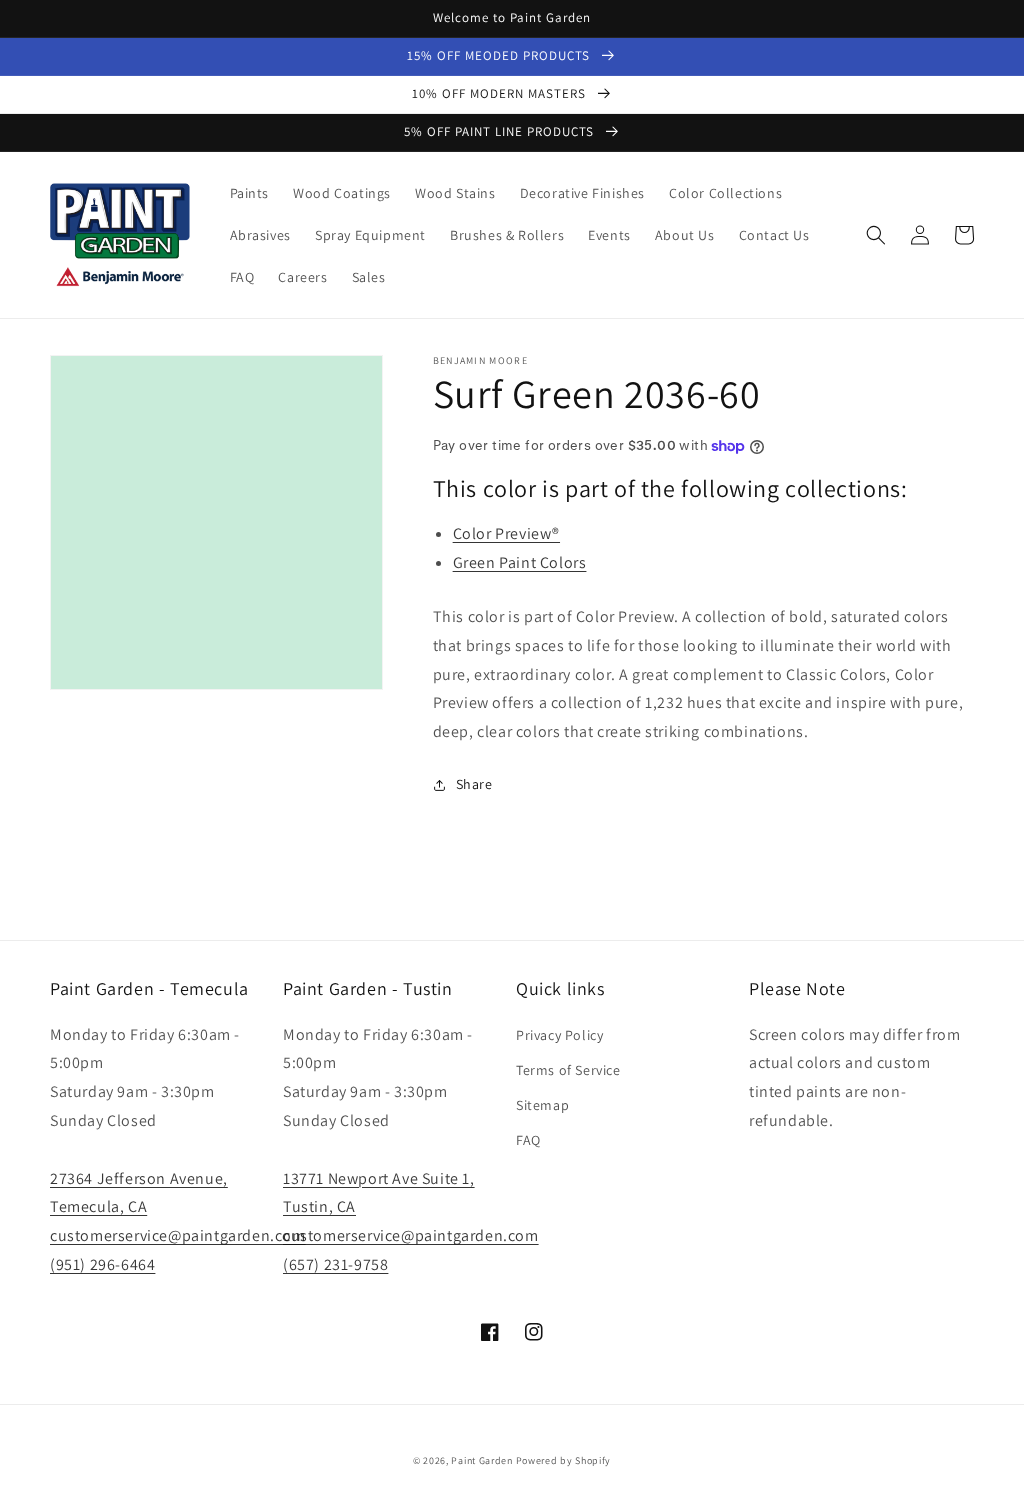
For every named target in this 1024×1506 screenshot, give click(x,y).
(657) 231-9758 (335, 1264)
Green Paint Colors (520, 562)
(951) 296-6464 (102, 1264)
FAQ (528, 1140)
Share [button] (474, 784)
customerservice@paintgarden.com (178, 1235)
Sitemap (542, 1105)
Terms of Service (568, 1070)
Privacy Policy (559, 1035)
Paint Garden (481, 1460)
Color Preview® (506, 533)
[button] (876, 235)
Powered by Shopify (564, 1460)
